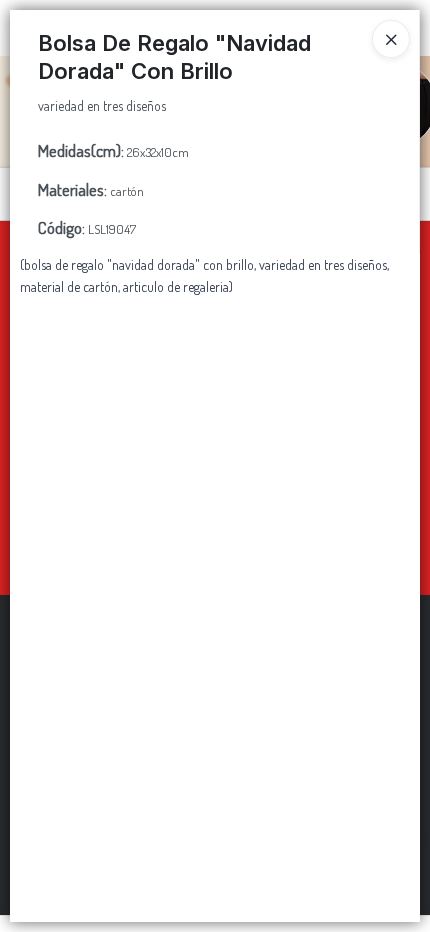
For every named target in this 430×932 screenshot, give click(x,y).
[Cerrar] (391, 39)
